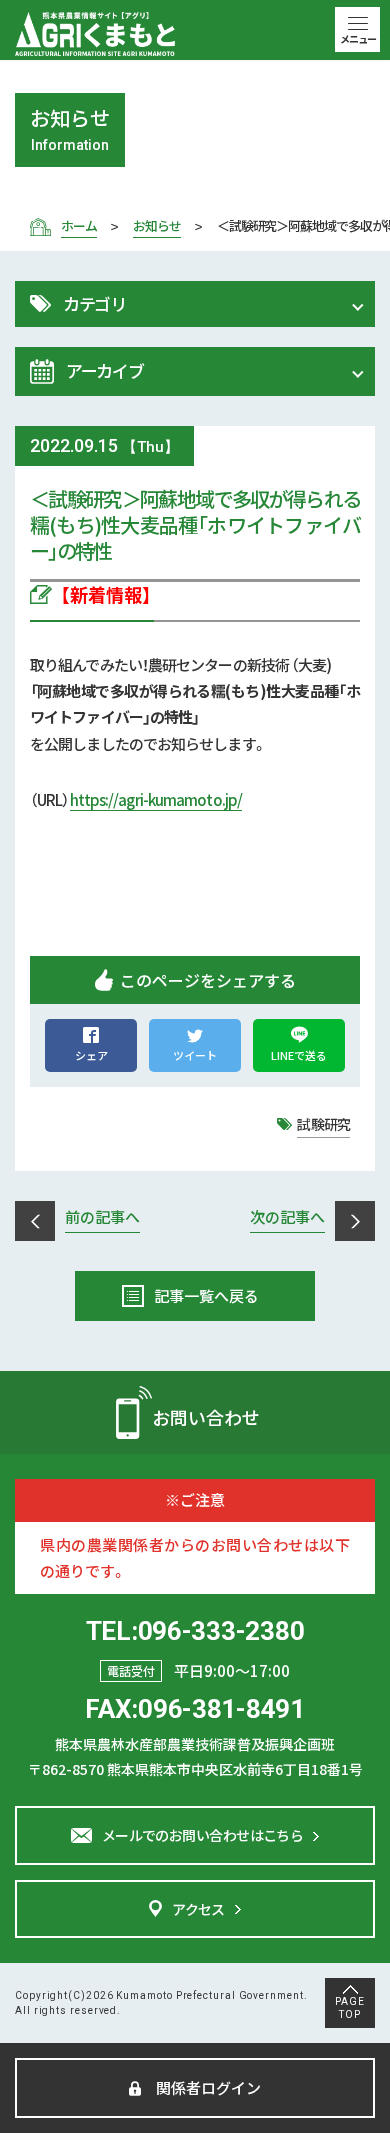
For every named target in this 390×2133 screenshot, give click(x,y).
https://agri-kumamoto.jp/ (156, 799)
